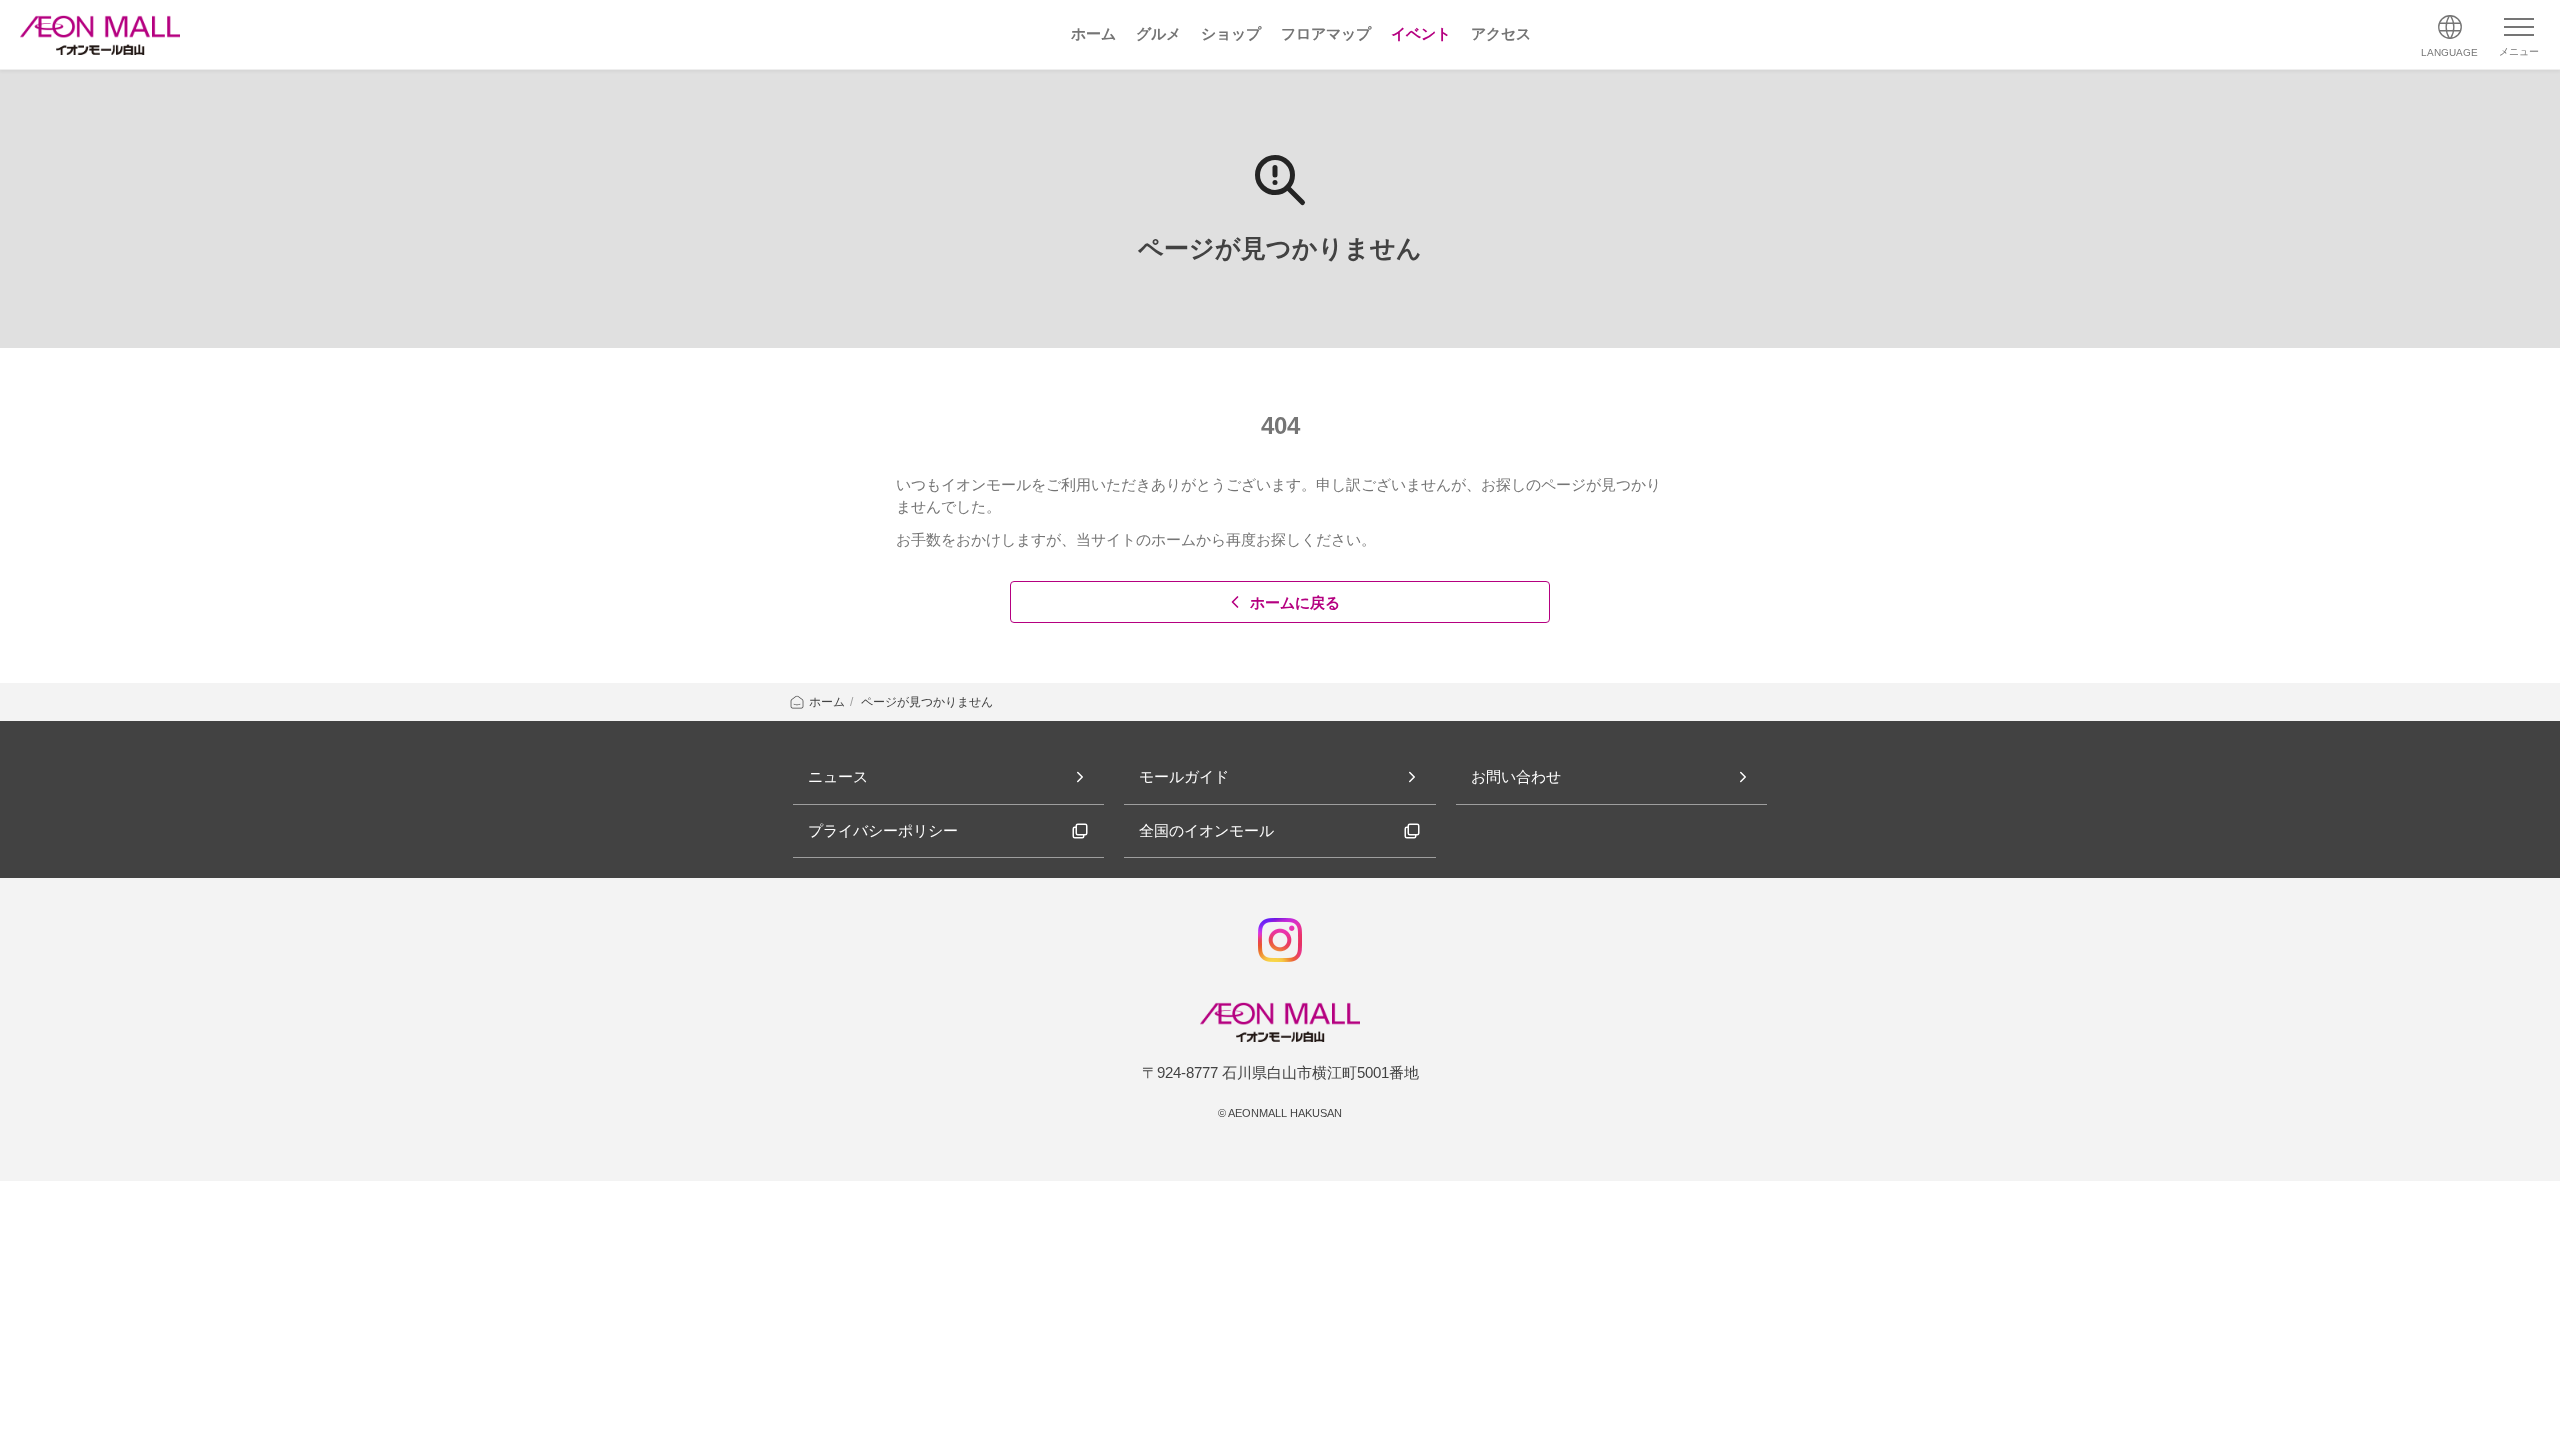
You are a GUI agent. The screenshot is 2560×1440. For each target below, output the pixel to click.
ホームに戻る (1295, 602)
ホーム (827, 702)
